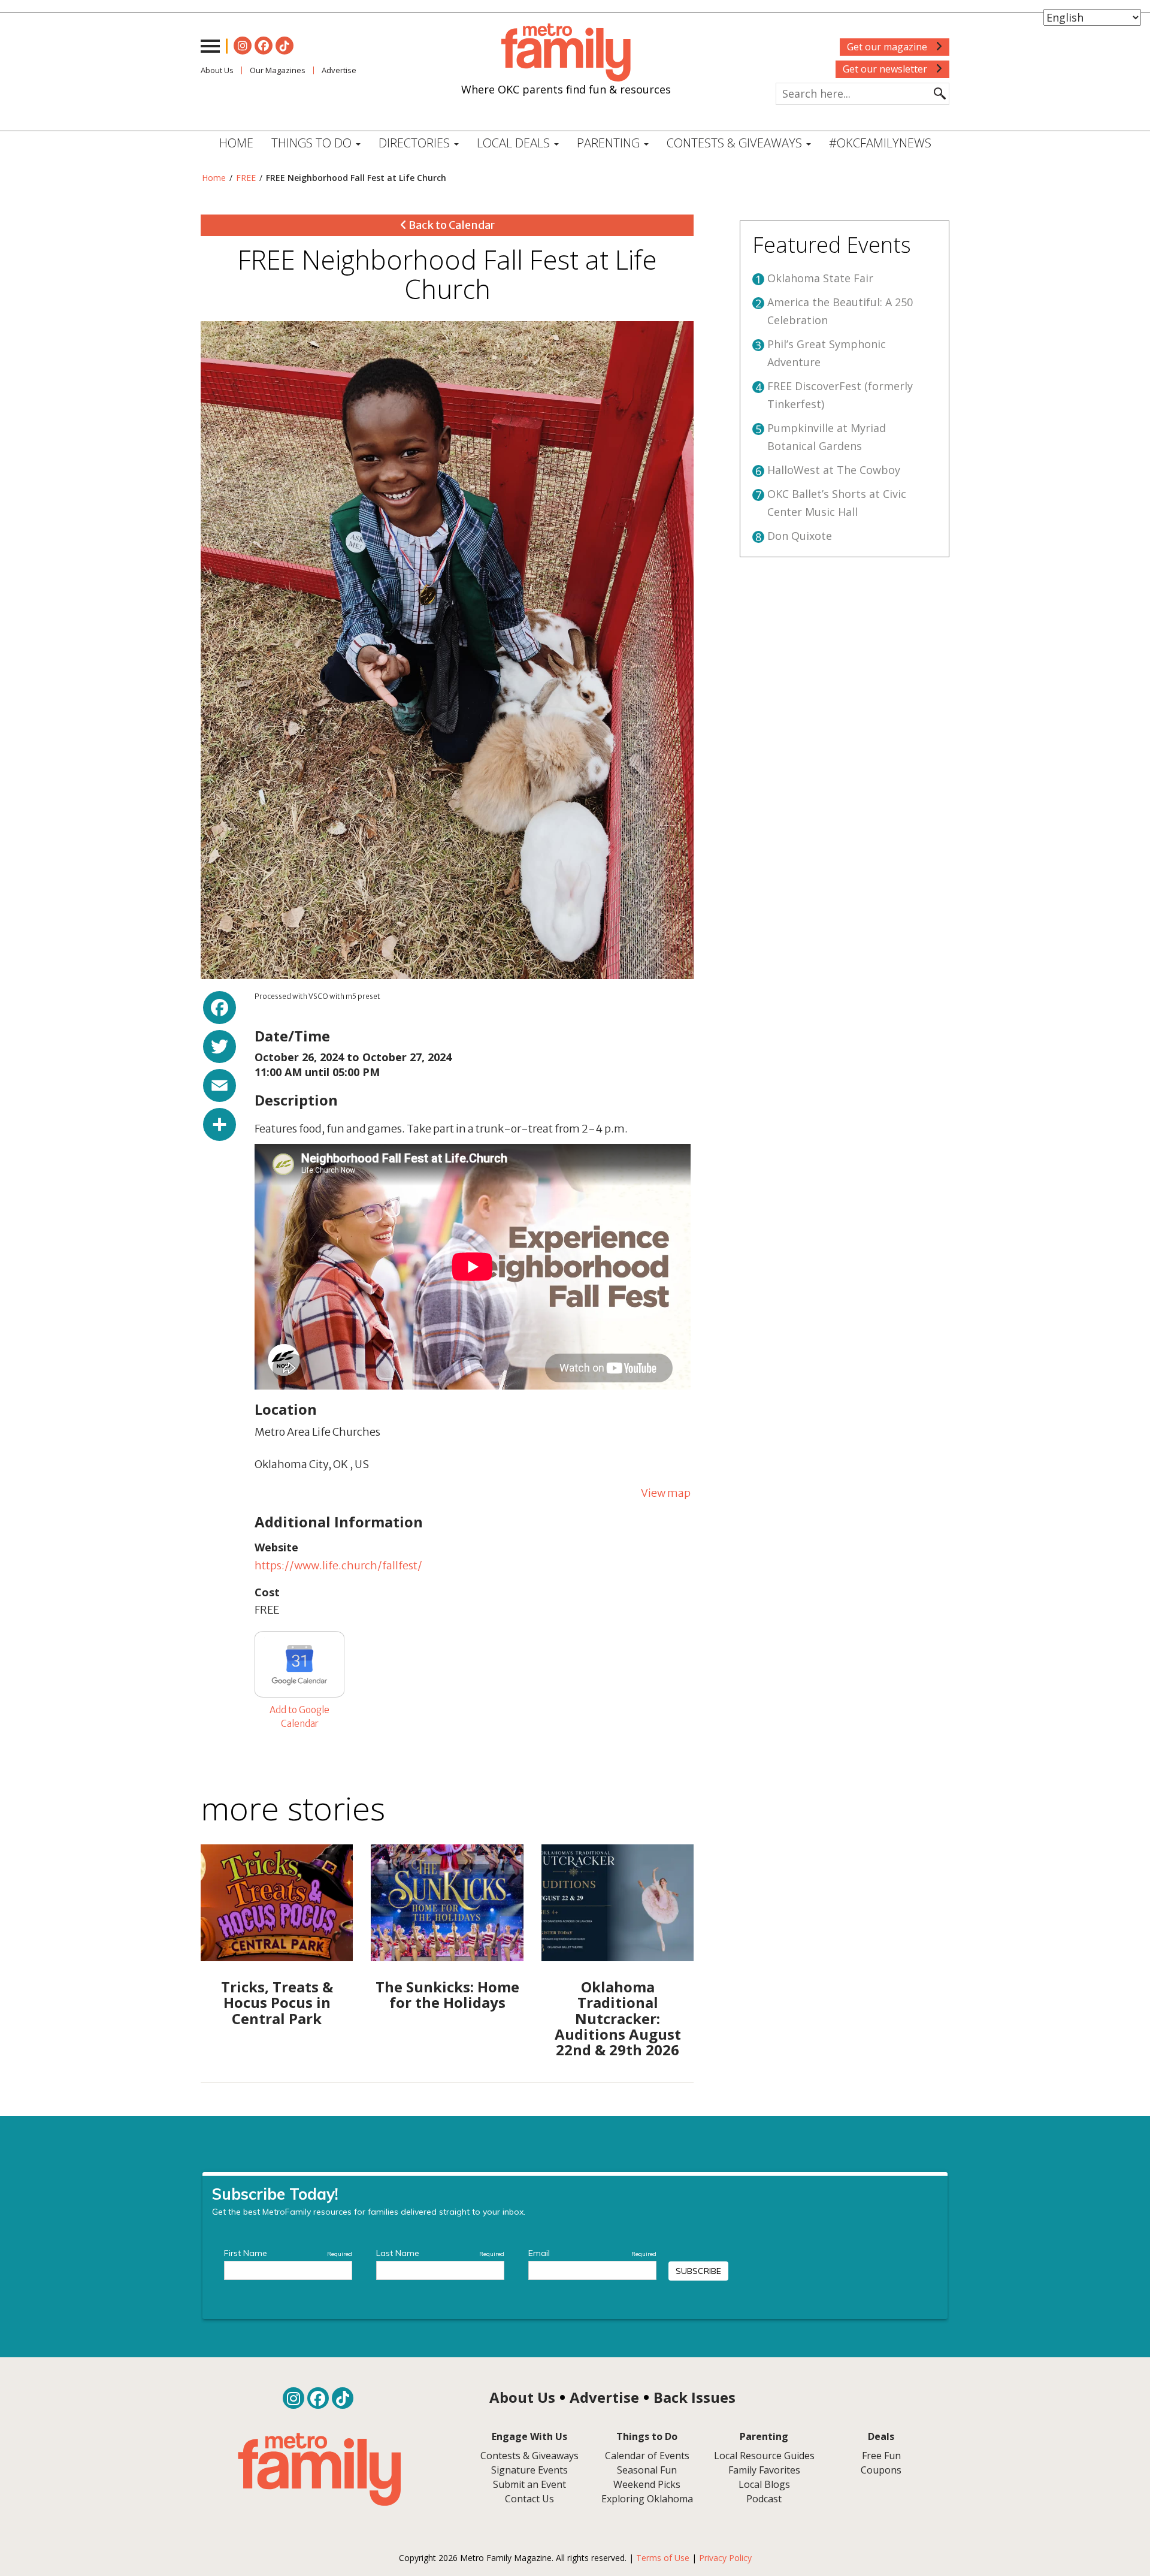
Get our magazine (888, 47)
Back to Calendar (451, 225)
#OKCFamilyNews (880, 143)
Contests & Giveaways (736, 143)
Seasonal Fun (647, 2470)
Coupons (881, 2470)
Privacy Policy (725, 2558)
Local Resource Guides (764, 2456)
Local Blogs (764, 2484)
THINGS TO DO (313, 143)
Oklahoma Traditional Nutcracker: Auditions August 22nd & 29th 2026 (618, 2018)
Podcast (764, 2499)
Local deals (515, 143)
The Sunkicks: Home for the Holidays (447, 1994)
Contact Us (529, 2499)
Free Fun (881, 2456)
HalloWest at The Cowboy (834, 470)
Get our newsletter (886, 69)
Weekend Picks (647, 2484)
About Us (217, 70)
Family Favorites (764, 2470)
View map (666, 1493)
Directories (416, 143)
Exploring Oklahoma (647, 2499)
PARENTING (610, 143)
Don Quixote (800, 536)
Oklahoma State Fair (820, 278)
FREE (246, 178)
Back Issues (694, 2397)
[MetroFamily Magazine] (566, 53)
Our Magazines (278, 70)
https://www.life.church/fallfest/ (338, 1565)
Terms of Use (663, 2558)
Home (236, 143)
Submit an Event (529, 2484)
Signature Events (529, 2470)
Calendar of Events (647, 2456)
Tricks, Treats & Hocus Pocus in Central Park (277, 2003)
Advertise (339, 70)
